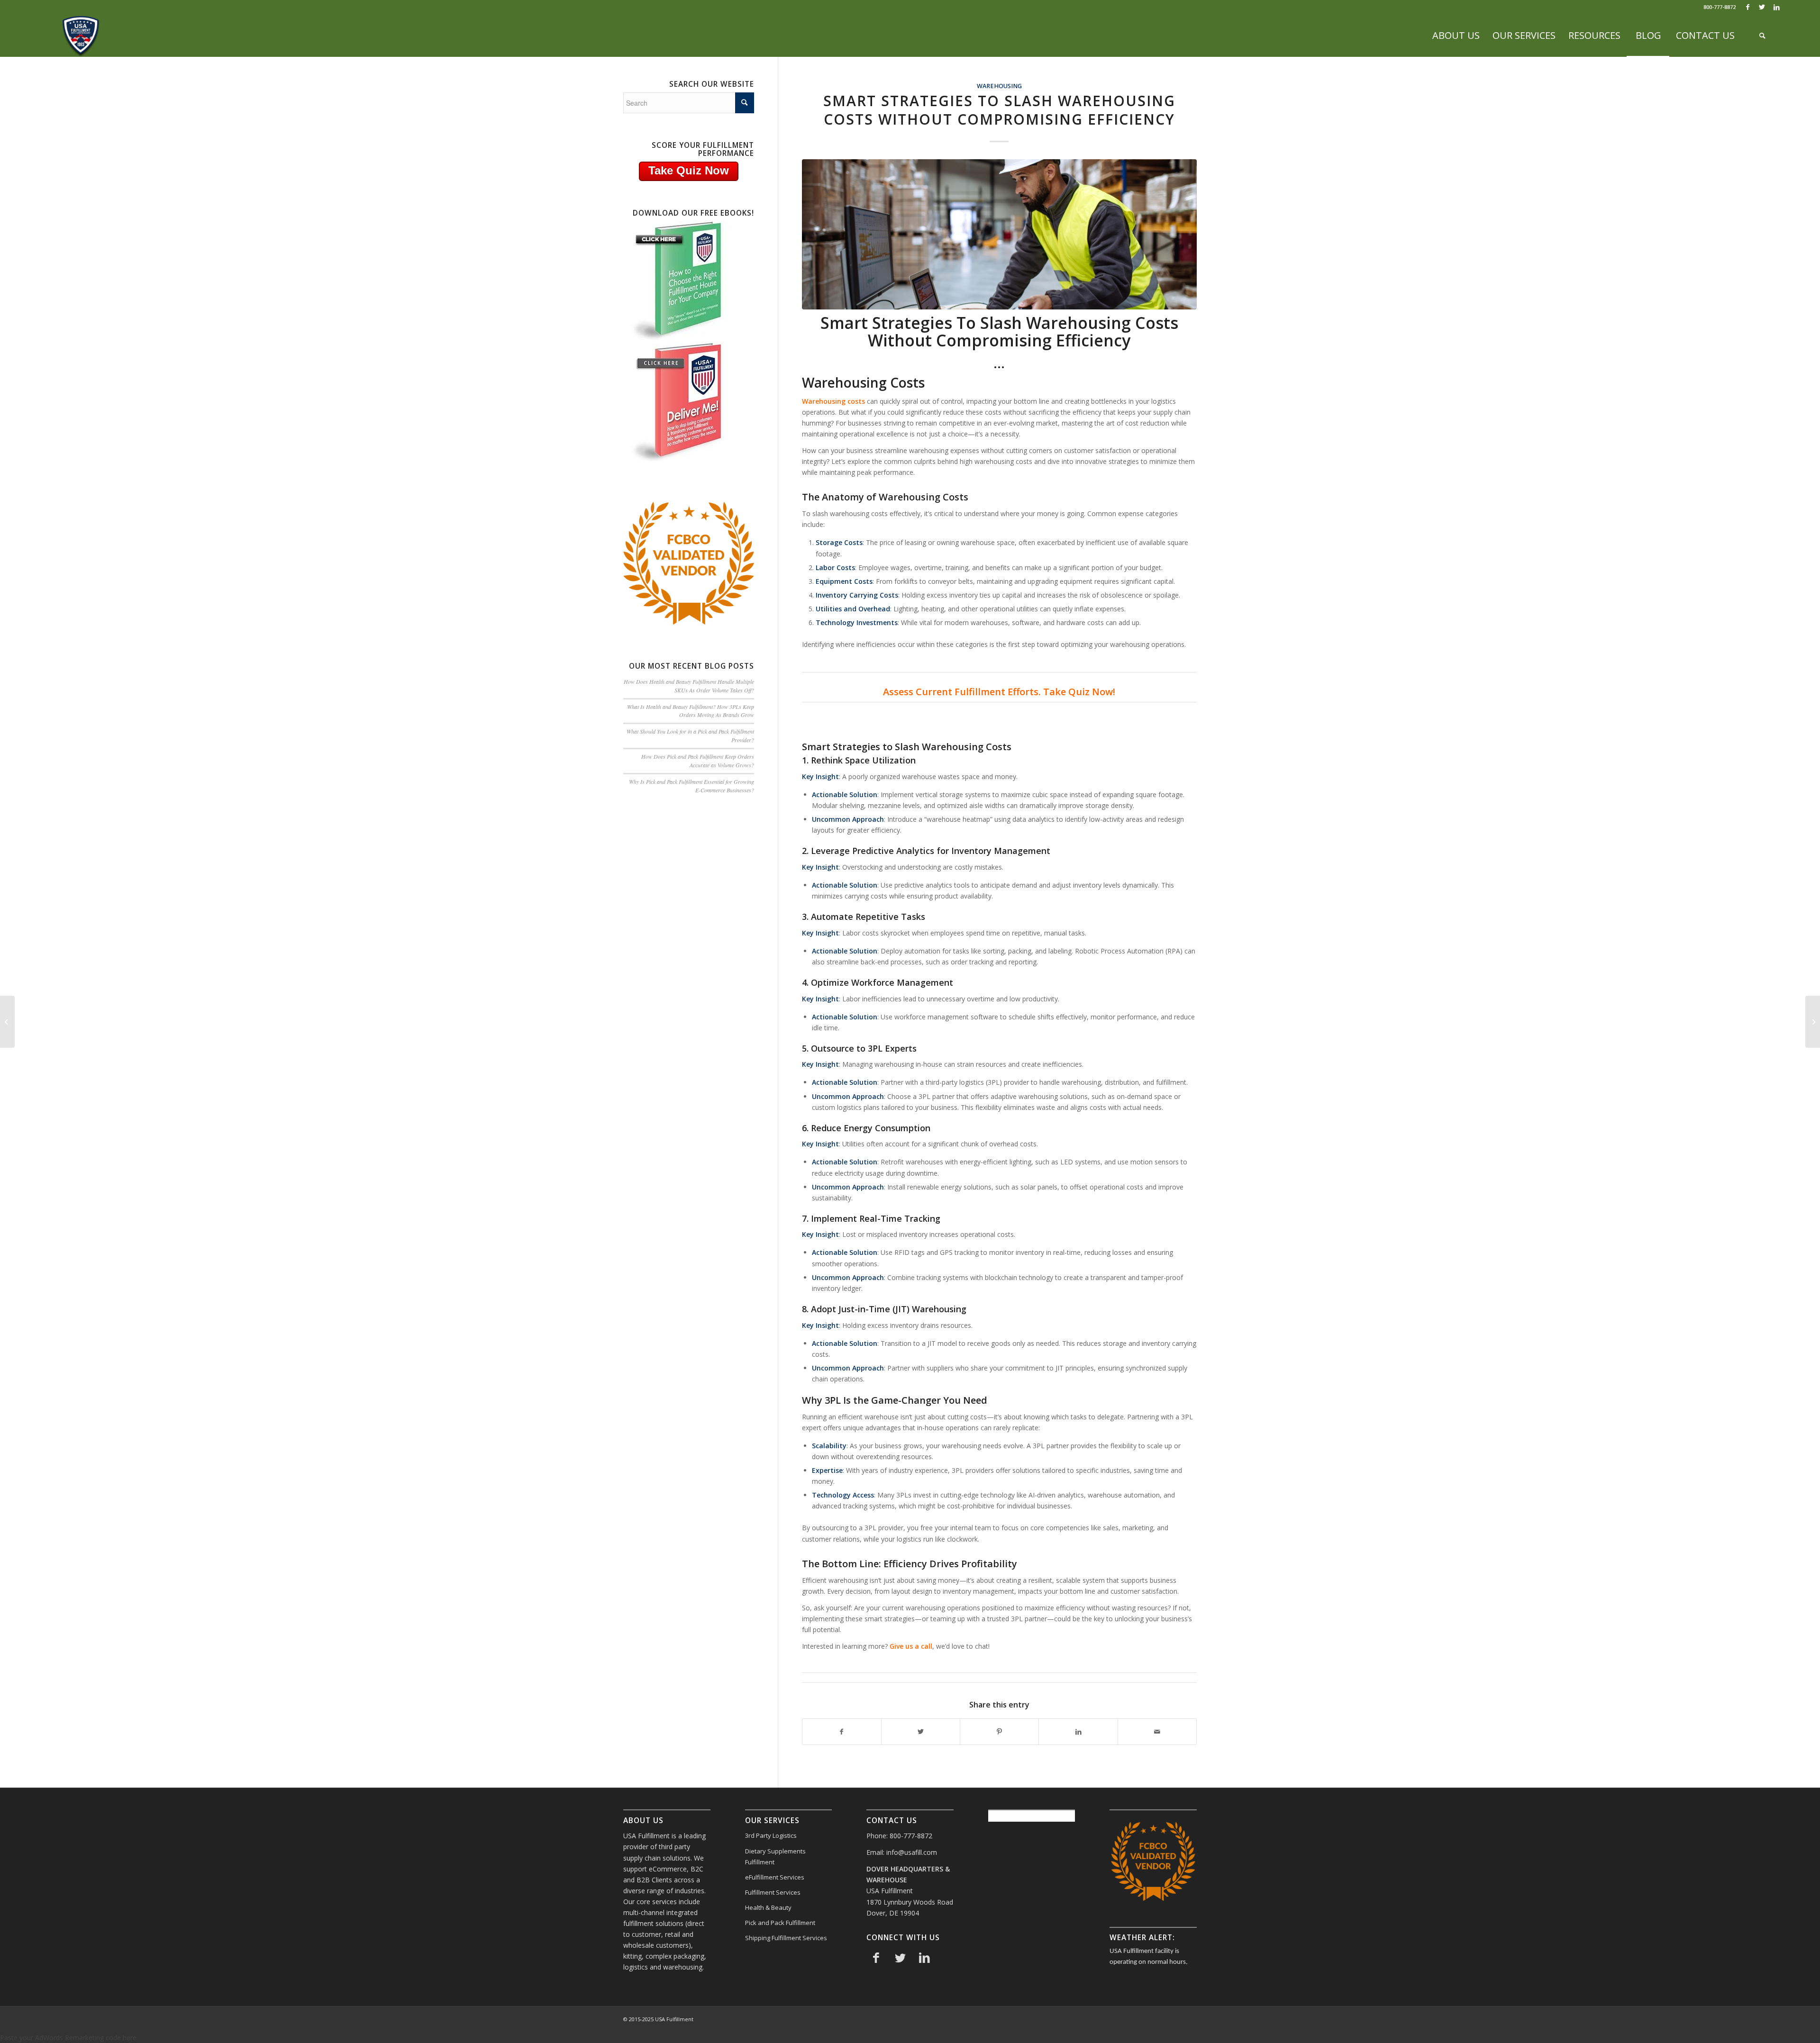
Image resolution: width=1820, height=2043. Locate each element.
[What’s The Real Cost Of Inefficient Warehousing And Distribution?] (7, 1022)
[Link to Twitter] (1762, 7)
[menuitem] (1456, 36)
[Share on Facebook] (842, 1732)
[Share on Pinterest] (999, 1732)
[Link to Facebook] (1748, 7)
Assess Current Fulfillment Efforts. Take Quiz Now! (999, 692)
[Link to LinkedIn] (1776, 7)
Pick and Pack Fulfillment (780, 1923)
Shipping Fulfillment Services (786, 1938)
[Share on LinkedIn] (1078, 1732)
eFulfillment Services (775, 1877)
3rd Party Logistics (771, 1835)
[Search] (1762, 36)
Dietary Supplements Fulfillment (775, 1857)
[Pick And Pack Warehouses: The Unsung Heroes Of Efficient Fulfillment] (1813, 1022)
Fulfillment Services (773, 1892)
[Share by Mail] (1157, 1732)
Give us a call (911, 1646)
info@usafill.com (912, 1852)
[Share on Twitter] (921, 1732)
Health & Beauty (768, 1907)
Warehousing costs (833, 401)
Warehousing (999, 86)
